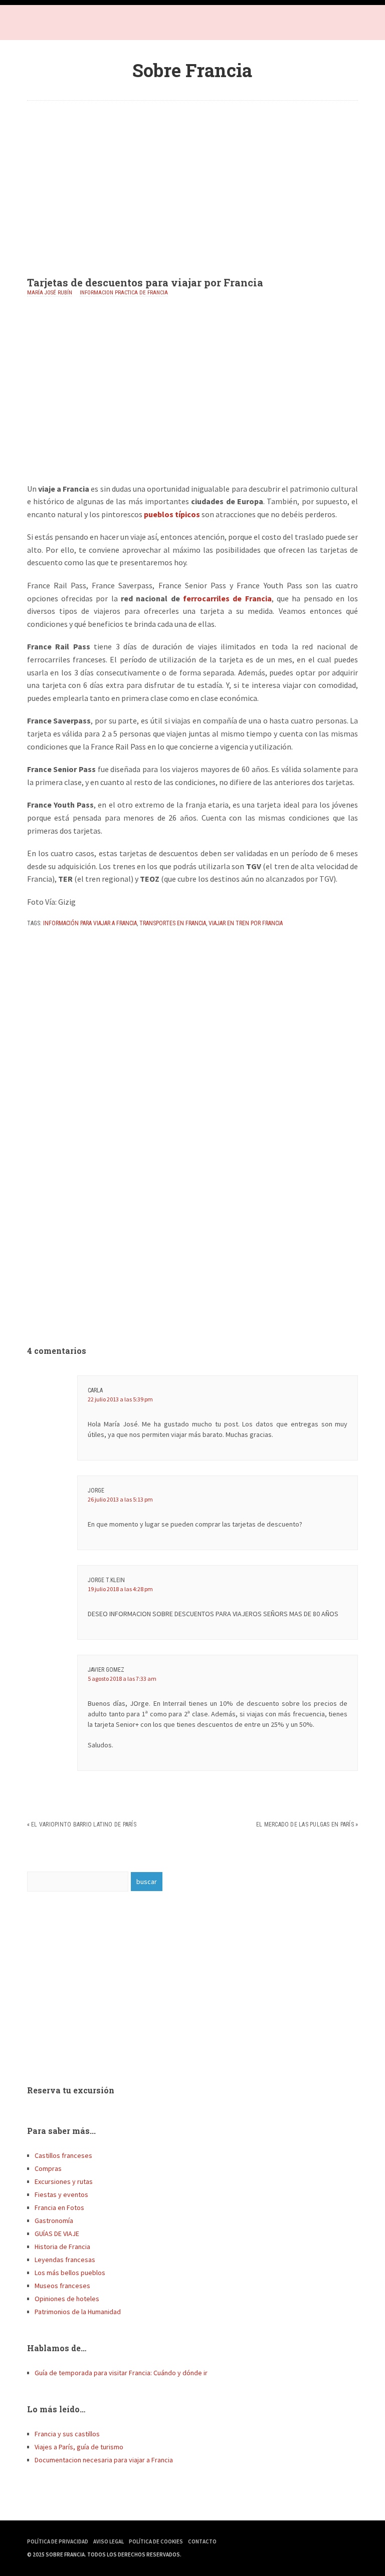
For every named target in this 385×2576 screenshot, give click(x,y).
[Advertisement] (192, 181)
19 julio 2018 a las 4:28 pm (120, 1589)
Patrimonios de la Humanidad (78, 2312)
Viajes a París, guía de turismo (79, 2447)
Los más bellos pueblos (70, 2273)
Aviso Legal (109, 2541)
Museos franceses (62, 2286)
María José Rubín (50, 293)
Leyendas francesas (65, 2260)
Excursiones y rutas (64, 2181)
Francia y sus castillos (67, 2434)
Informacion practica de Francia (124, 293)
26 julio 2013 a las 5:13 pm (120, 1499)
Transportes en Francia (173, 923)
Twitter (57, 25)
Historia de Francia (62, 2247)
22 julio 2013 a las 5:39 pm (120, 1399)
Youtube (77, 25)
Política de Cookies (156, 2541)
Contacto (202, 2541)
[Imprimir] (31, 945)
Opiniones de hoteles (67, 2299)
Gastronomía (54, 2221)
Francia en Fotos (59, 2207)
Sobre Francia (192, 70)
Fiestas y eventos (61, 2194)
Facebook (37, 25)
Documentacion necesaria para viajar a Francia (104, 2460)
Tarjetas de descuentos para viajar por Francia (145, 282)
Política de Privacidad (58, 2541)
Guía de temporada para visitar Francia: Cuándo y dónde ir (121, 2373)
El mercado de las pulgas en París (305, 1824)
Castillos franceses (63, 2155)
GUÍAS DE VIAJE (57, 2234)
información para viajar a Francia (90, 923)
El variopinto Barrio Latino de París (84, 1824)
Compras (48, 2168)
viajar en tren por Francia (246, 923)
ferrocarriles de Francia (227, 598)
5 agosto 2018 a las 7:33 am (122, 1679)
